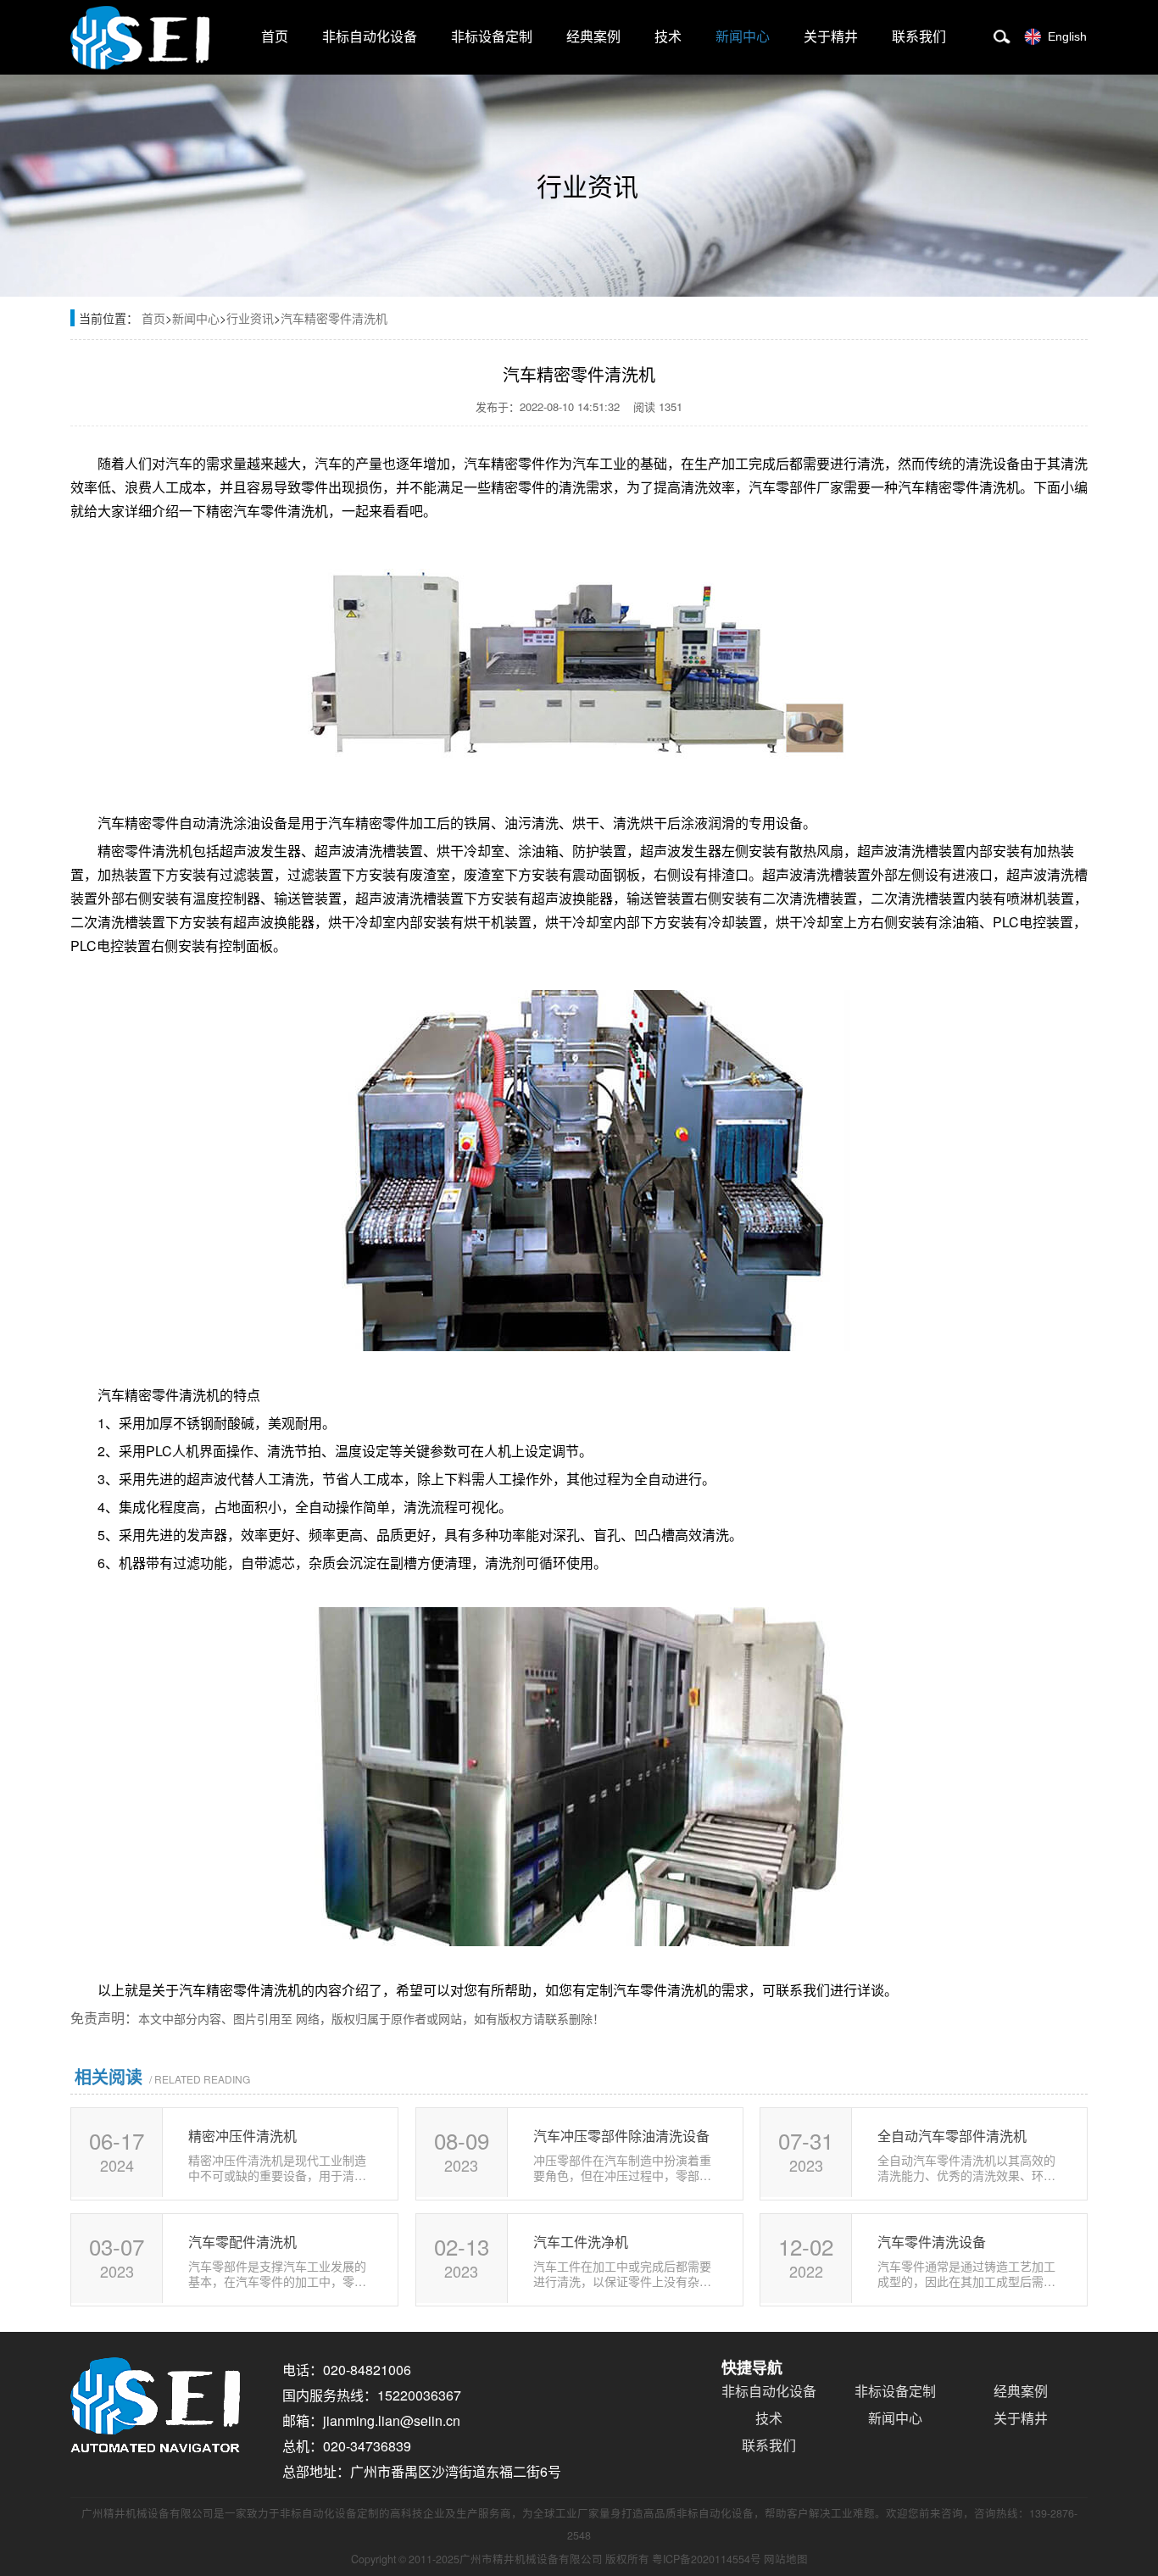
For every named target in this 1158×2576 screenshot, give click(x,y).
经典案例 (593, 37)
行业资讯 (250, 318)
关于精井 (831, 37)
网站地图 (786, 2559)
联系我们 (919, 37)
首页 (275, 37)
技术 (668, 37)
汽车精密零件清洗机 (334, 318)
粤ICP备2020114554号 (707, 2559)
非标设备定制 (492, 37)
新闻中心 (743, 37)
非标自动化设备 (370, 37)
